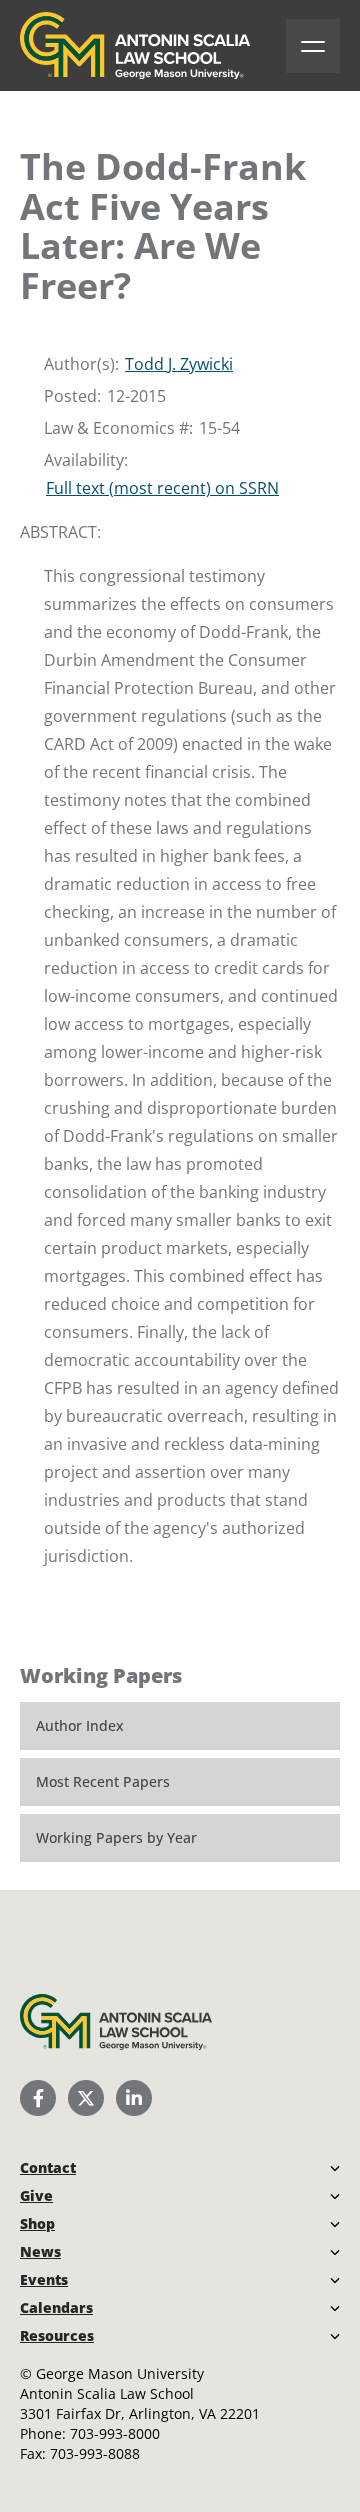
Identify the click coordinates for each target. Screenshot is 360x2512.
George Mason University (120, 2373)
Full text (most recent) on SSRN (162, 488)
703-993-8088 (95, 2453)
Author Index (80, 1725)
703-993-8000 (115, 2433)
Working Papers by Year (116, 1837)
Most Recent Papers (103, 1781)
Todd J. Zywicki (179, 364)
